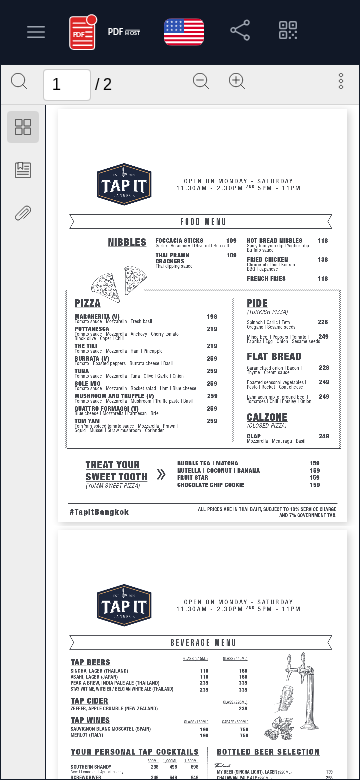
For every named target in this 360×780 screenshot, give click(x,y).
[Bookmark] (23, 170)
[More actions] (341, 81)
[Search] (19, 81)
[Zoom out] (201, 81)
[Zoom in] (237, 81)
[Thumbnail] (23, 127)
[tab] (23, 130)
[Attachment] (23, 213)
